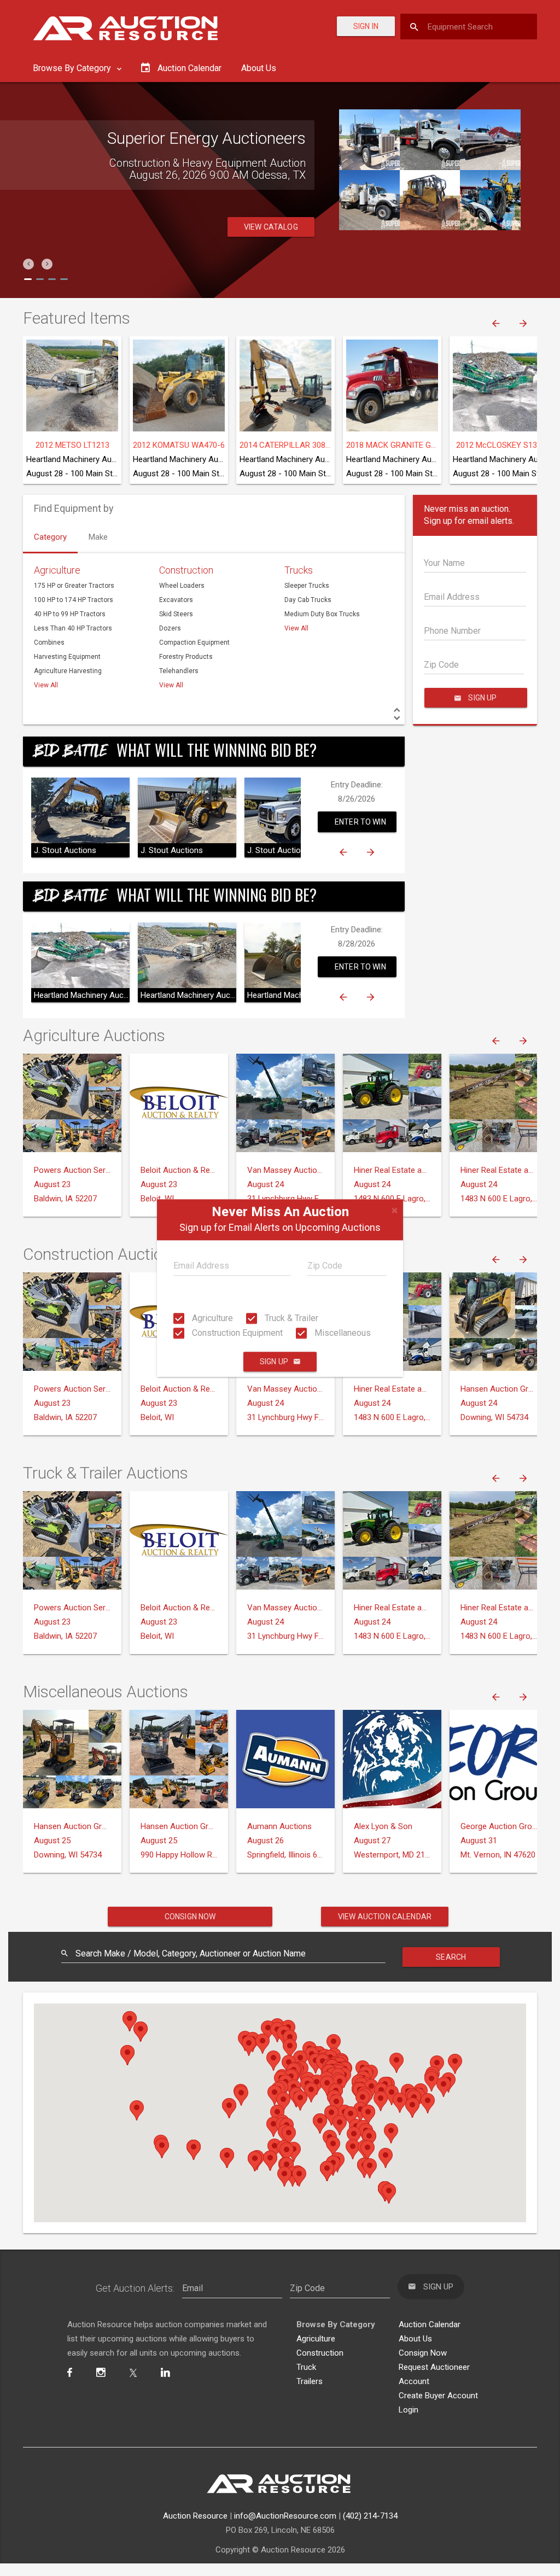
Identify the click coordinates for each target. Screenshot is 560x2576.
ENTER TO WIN (360, 822)
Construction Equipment (236, 1333)
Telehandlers (179, 671)
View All (46, 685)
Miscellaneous (342, 1333)
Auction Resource (195, 2516)
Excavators (176, 600)
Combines (49, 642)
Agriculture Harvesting (68, 671)
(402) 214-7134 (370, 2516)
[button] (28, 264)
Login (409, 2410)
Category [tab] (50, 537)
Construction (186, 570)
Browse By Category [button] (73, 68)
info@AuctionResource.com (285, 2516)
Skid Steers (176, 614)
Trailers (310, 2381)
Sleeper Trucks (307, 586)
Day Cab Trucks (308, 600)
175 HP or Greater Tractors (74, 586)
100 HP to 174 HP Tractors (74, 600)
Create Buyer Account (438, 2396)
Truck (306, 2367)
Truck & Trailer (290, 1318)
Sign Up (274, 1362)
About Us (259, 68)
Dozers (170, 628)
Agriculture (211, 1318)
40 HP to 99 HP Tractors (70, 614)
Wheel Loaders (182, 586)
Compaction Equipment (194, 642)
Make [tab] (98, 537)
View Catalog (271, 227)
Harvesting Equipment (67, 657)
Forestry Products (186, 657)
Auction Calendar (430, 2324)
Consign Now (190, 1917)
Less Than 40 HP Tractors (73, 628)
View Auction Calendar (385, 1917)
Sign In (366, 26)
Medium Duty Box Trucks (322, 614)
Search (451, 1957)
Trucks (299, 570)
